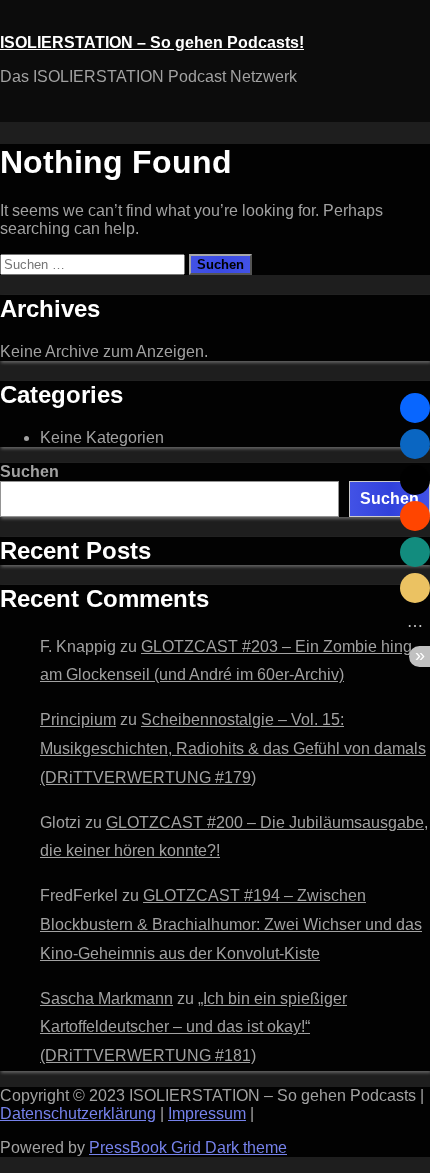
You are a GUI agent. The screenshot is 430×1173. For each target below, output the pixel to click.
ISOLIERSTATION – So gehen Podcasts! (152, 42)
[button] (415, 408)
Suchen (29, 471)
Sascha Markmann (106, 998)
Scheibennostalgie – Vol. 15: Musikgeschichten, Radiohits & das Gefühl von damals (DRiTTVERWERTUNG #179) (233, 748)
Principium (78, 719)
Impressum (207, 1113)
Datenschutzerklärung (78, 1113)
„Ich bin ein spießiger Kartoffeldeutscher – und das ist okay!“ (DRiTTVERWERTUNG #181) (193, 1027)
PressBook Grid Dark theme (188, 1147)
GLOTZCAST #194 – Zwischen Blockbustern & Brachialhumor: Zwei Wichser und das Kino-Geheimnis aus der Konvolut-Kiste (231, 924)
